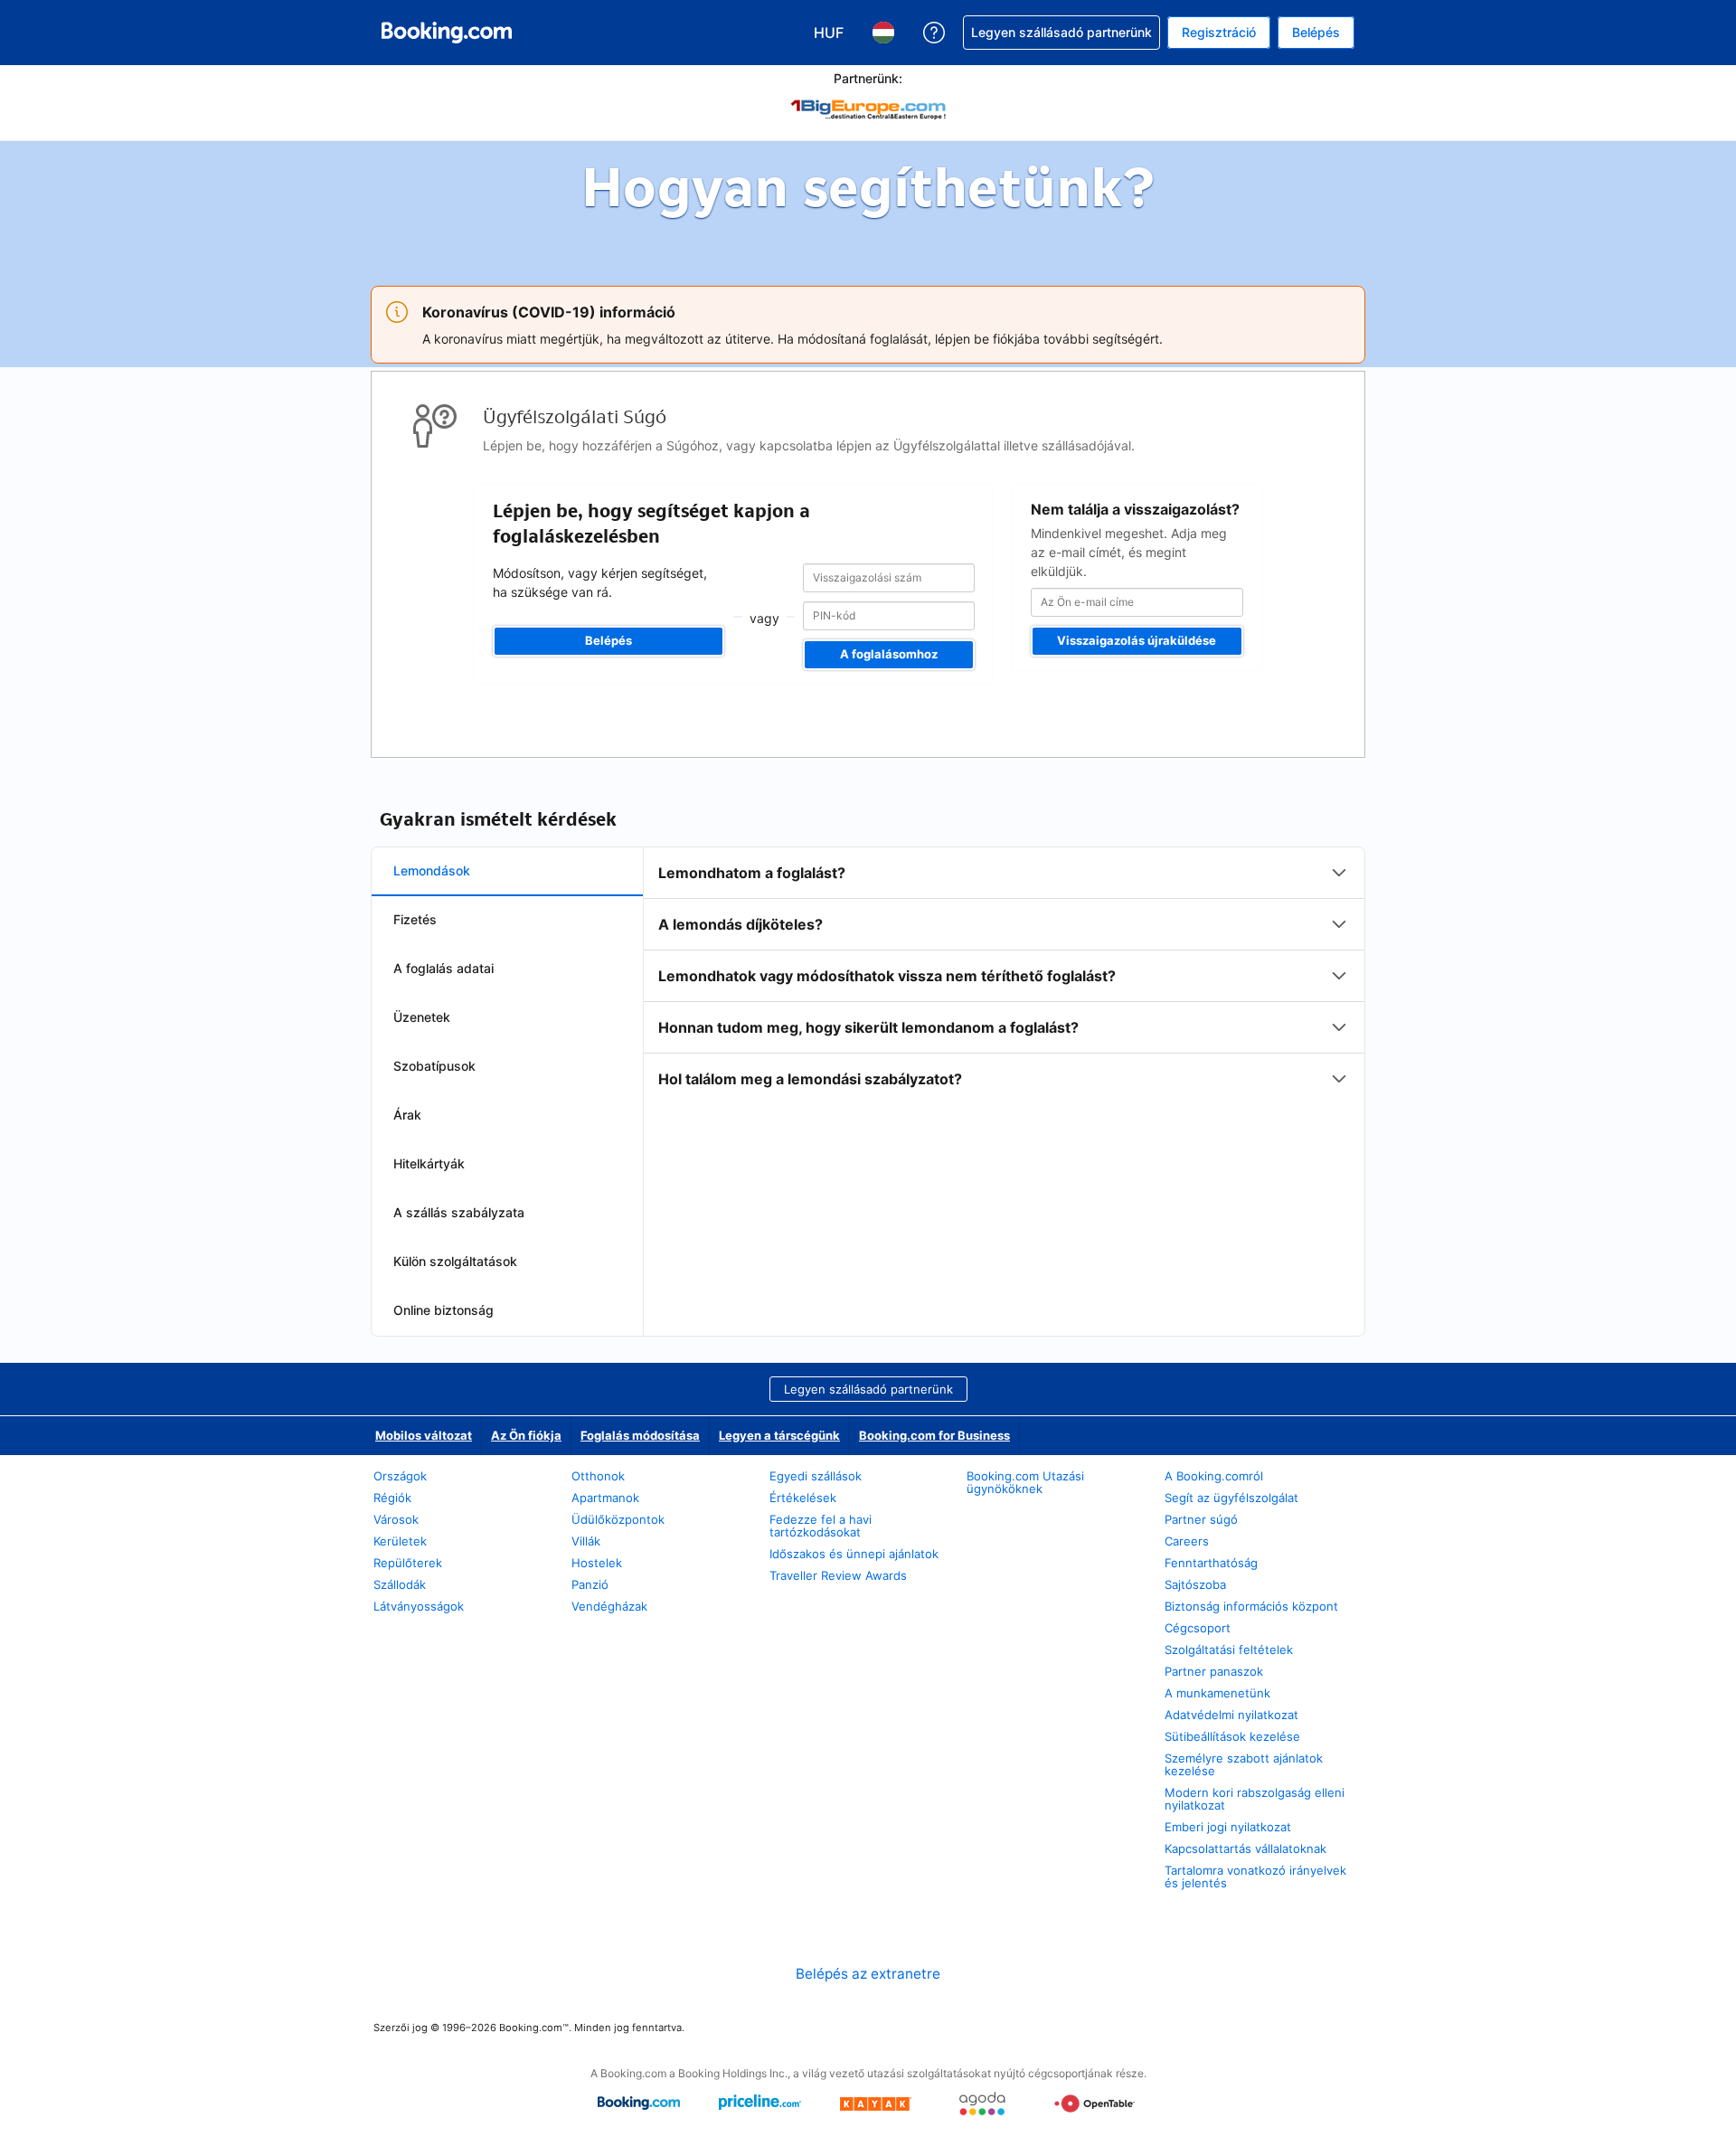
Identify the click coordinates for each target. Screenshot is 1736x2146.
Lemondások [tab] (432, 870)
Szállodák (400, 1584)
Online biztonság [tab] (443, 1310)
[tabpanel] (1004, 976)
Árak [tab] (407, 1115)
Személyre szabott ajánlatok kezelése (1244, 1764)
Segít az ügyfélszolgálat (1231, 1498)
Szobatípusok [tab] (434, 1066)
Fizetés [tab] (415, 919)
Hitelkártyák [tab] (429, 1163)
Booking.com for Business (934, 1435)
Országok (400, 1476)
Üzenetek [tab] (422, 1017)
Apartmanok (605, 1498)
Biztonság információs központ (1251, 1606)
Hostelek (597, 1563)
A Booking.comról (1214, 1476)
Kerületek (400, 1541)
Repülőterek (408, 1563)
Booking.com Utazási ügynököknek (1025, 1482)
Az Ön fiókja (526, 1435)
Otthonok (598, 1476)
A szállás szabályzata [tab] (459, 1212)
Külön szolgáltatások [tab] (455, 1261)
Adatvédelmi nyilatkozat (1231, 1715)
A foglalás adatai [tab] (443, 968)
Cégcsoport (1198, 1628)
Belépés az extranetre (868, 1974)
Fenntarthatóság (1211, 1563)
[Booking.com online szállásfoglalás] (447, 33)
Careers (1187, 1541)
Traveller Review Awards (838, 1575)
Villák (586, 1541)
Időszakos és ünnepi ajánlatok (854, 1554)
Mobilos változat (424, 1435)
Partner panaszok (1214, 1671)
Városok (396, 1519)
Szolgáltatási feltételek (1229, 1650)
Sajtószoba (1195, 1584)
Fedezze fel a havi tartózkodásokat (821, 1526)
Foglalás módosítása (640, 1435)
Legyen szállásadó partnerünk (868, 1389)
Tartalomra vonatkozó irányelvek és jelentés (1255, 1877)
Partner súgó (1201, 1519)
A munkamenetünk (1217, 1693)
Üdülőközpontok (618, 1519)
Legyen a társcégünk (779, 1435)
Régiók (392, 1498)
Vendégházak (609, 1606)
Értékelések (803, 1498)
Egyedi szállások (816, 1476)
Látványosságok (419, 1606)
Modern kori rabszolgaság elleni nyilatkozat (1255, 1799)
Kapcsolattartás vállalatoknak (1245, 1848)
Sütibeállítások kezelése (1232, 1736)
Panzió (590, 1584)
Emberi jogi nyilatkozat (1228, 1827)
